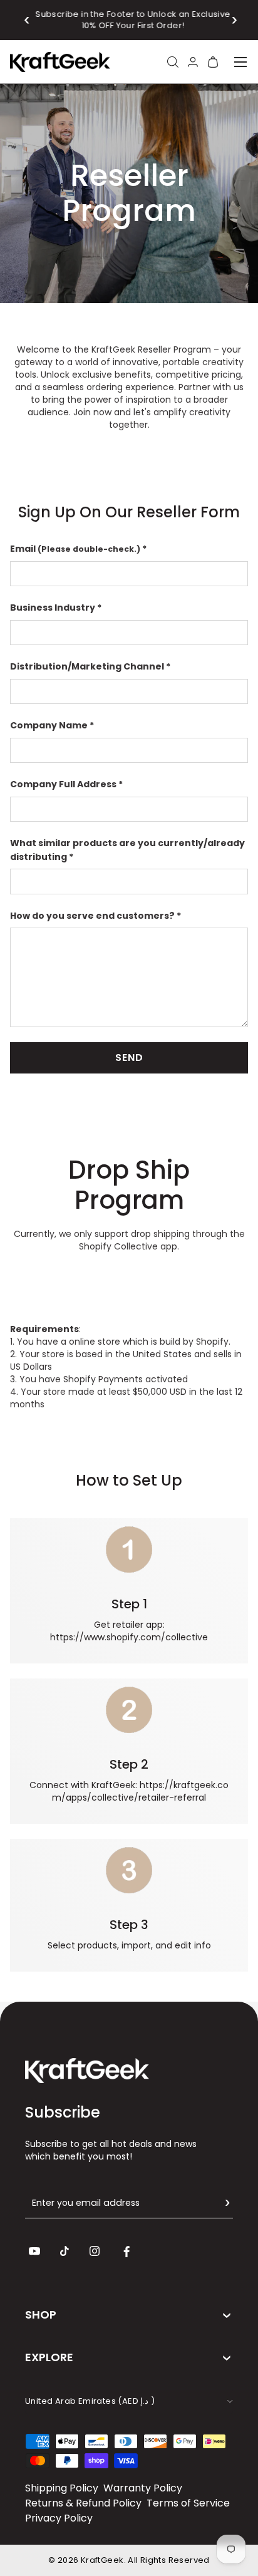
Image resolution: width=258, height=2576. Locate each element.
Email (76, 549)
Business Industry (53, 608)
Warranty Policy (143, 2488)
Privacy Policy (59, 2518)
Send (129, 1058)
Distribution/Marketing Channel (87, 666)
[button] (27, 20)
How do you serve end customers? (92, 916)
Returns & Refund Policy (83, 2503)
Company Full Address (63, 784)
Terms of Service (188, 2503)
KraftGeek (102, 2560)
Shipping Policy (62, 2488)
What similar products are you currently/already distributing (127, 850)
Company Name (49, 725)
